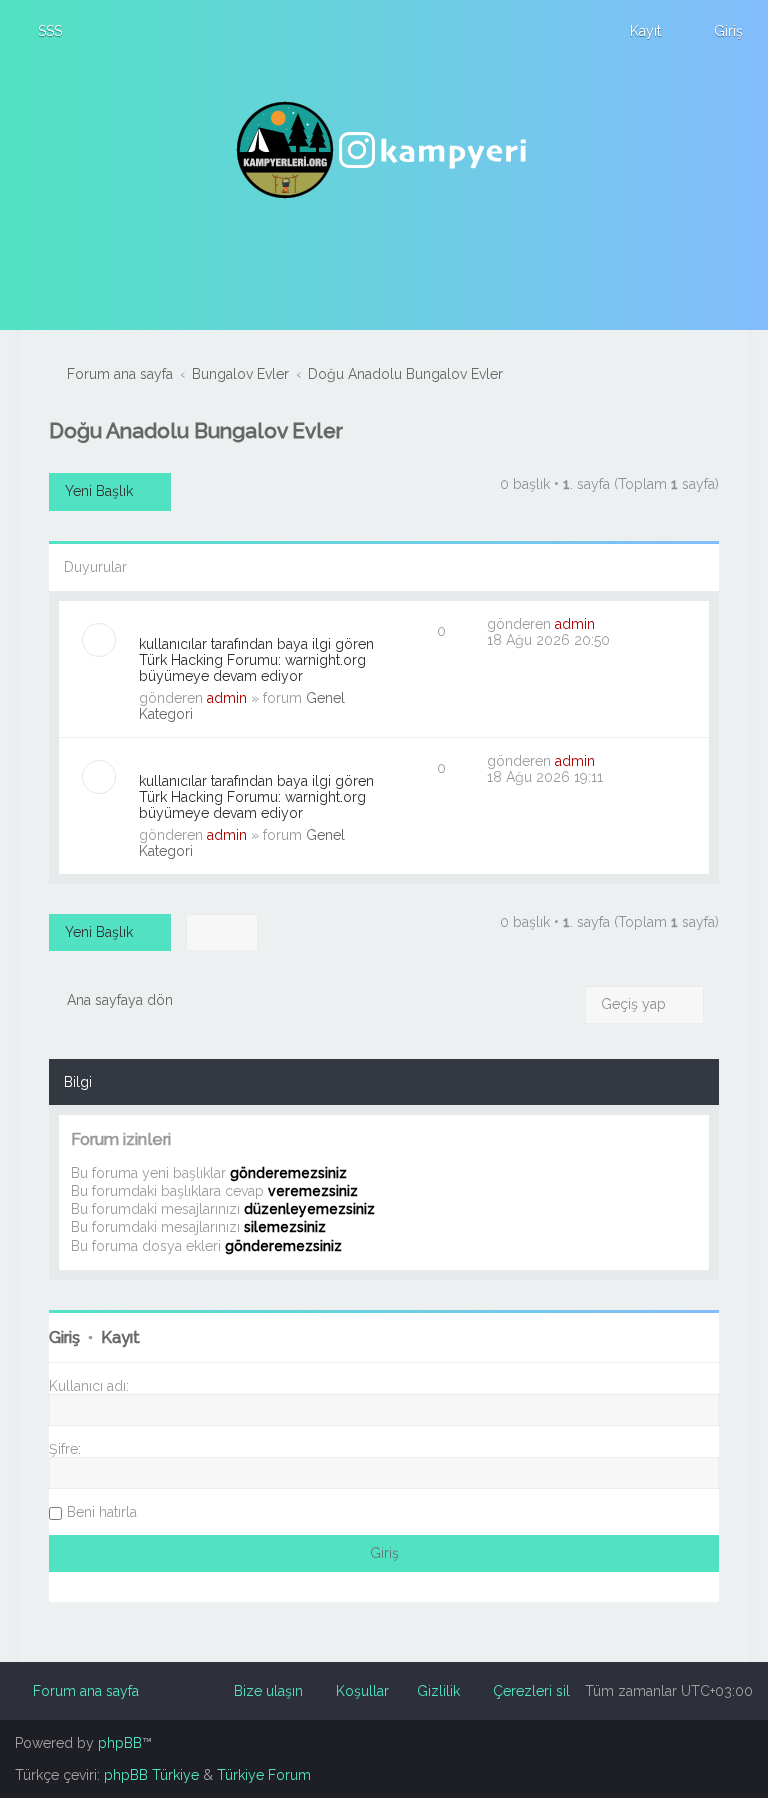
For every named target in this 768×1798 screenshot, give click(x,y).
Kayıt (120, 1337)
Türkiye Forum (264, 1775)
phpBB (120, 1743)
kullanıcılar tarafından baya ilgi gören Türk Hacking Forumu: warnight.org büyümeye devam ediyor (256, 660)
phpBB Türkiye (151, 1775)
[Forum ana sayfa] (384, 150)
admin (227, 698)
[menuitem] (41, 31)
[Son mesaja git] (605, 624)
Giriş (64, 1337)
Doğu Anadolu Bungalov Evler (196, 430)
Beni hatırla (102, 1512)
